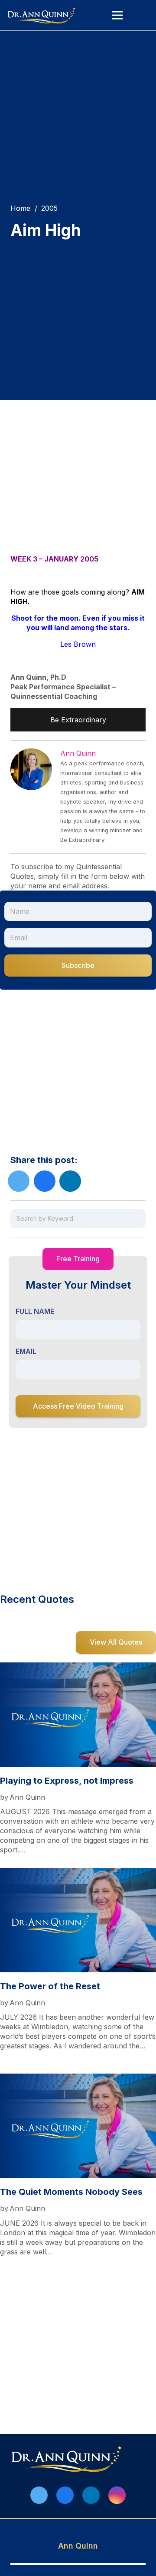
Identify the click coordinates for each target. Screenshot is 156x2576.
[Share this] (45, 1181)
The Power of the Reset (50, 1986)
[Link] (42, 15)
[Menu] (117, 15)
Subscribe (78, 965)
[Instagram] (117, 2495)
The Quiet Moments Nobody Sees (71, 2192)
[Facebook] (65, 2495)
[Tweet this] (19, 1181)
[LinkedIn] (91, 2495)
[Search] (137, 1219)
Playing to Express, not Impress (67, 1781)
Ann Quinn (78, 753)
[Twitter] (39, 2495)
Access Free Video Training (78, 1406)
